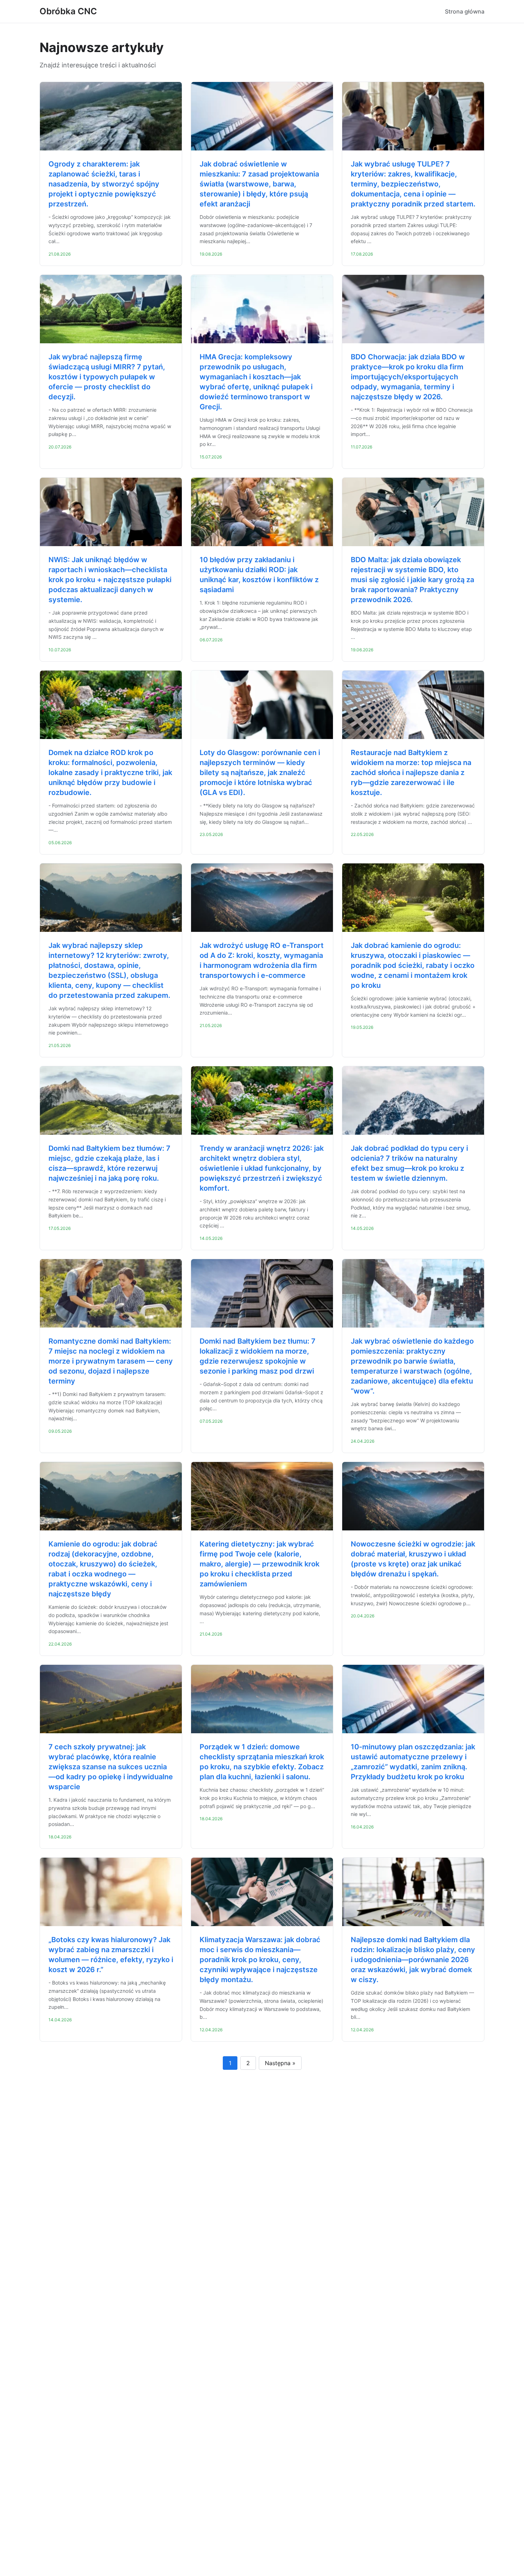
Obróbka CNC (68, 11)
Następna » (280, 2063)
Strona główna (465, 11)
